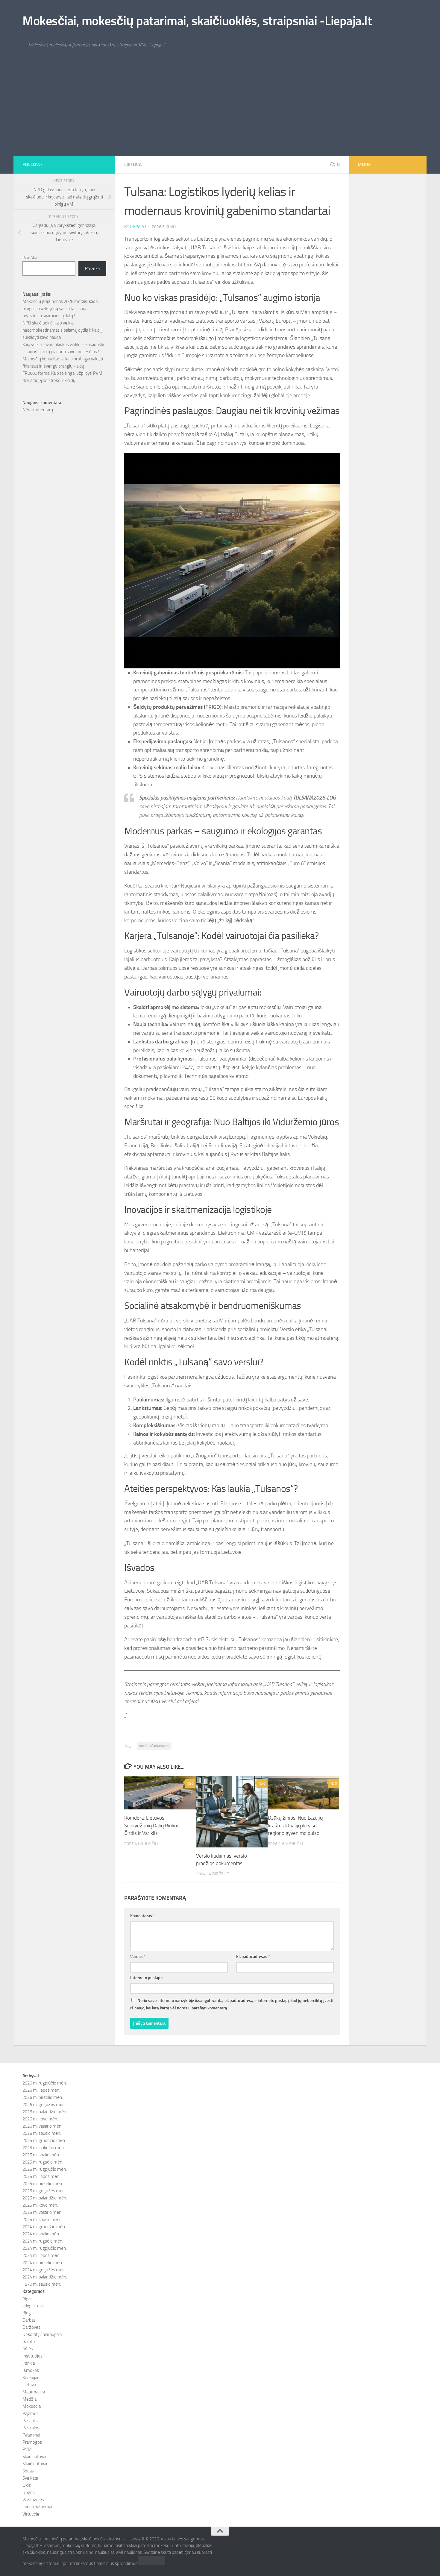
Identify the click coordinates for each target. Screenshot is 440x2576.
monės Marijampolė (154, 1746)
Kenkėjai (30, 2378)
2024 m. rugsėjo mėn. (43, 2241)
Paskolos (31, 2428)
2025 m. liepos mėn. (41, 2176)
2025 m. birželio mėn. (43, 2184)
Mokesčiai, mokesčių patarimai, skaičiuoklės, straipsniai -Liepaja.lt (197, 21)
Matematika (34, 2392)
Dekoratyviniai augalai (43, 2334)
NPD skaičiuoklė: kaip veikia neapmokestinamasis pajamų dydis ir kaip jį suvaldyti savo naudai (62, 330)
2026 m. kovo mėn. (40, 2119)
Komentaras (142, 1916)
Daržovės (31, 2327)
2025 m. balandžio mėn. (45, 2198)
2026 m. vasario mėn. (42, 2126)
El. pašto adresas (253, 1957)
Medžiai (30, 2399)
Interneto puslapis (147, 1978)
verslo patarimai (37, 2507)
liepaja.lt (140, 227)
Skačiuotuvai (34, 2457)
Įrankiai (29, 2363)
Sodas (28, 2471)
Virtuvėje (31, 2514)
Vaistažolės (33, 2500)
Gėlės (28, 2349)
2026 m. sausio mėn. (42, 2133)
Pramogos (32, 2442)
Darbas (29, 2320)
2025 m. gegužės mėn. (44, 2191)
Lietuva (133, 164)
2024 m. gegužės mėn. (44, 2270)
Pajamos (31, 2413)
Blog (27, 2313)
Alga (26, 2299)
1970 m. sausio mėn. (42, 2284)
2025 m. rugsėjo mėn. (43, 2162)
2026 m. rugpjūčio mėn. (45, 2083)
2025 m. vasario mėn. (42, 2212)
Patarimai (31, 2435)
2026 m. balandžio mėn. (45, 2112)
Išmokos (31, 2370)
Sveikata (30, 2478)
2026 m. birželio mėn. (43, 2097)
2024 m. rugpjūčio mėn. (45, 2248)
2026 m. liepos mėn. (41, 2090)
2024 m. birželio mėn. (43, 2263)
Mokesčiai (32, 2406)
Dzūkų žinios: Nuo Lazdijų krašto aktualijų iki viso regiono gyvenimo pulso (295, 1825)
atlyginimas (33, 2306)
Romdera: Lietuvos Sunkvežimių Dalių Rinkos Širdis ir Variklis (152, 1825)
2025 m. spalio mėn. (41, 2155)
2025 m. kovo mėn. (40, 2205)
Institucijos (32, 2356)
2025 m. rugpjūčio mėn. (45, 2169)
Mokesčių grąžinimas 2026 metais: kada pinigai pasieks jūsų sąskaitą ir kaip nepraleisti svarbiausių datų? (60, 309)
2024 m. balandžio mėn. (45, 2277)
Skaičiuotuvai (35, 2464)
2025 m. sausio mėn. (42, 2220)
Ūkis (27, 2485)
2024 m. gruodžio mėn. (44, 2227)
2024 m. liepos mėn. (41, 2255)
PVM (27, 2449)
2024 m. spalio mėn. (41, 2234)
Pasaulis (30, 2421)
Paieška (30, 258)
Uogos (29, 2492)
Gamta (29, 2342)
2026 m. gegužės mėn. (44, 2105)
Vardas (138, 1957)
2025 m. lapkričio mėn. (44, 2148)
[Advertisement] (220, 111)
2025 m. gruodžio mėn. (44, 2140)
